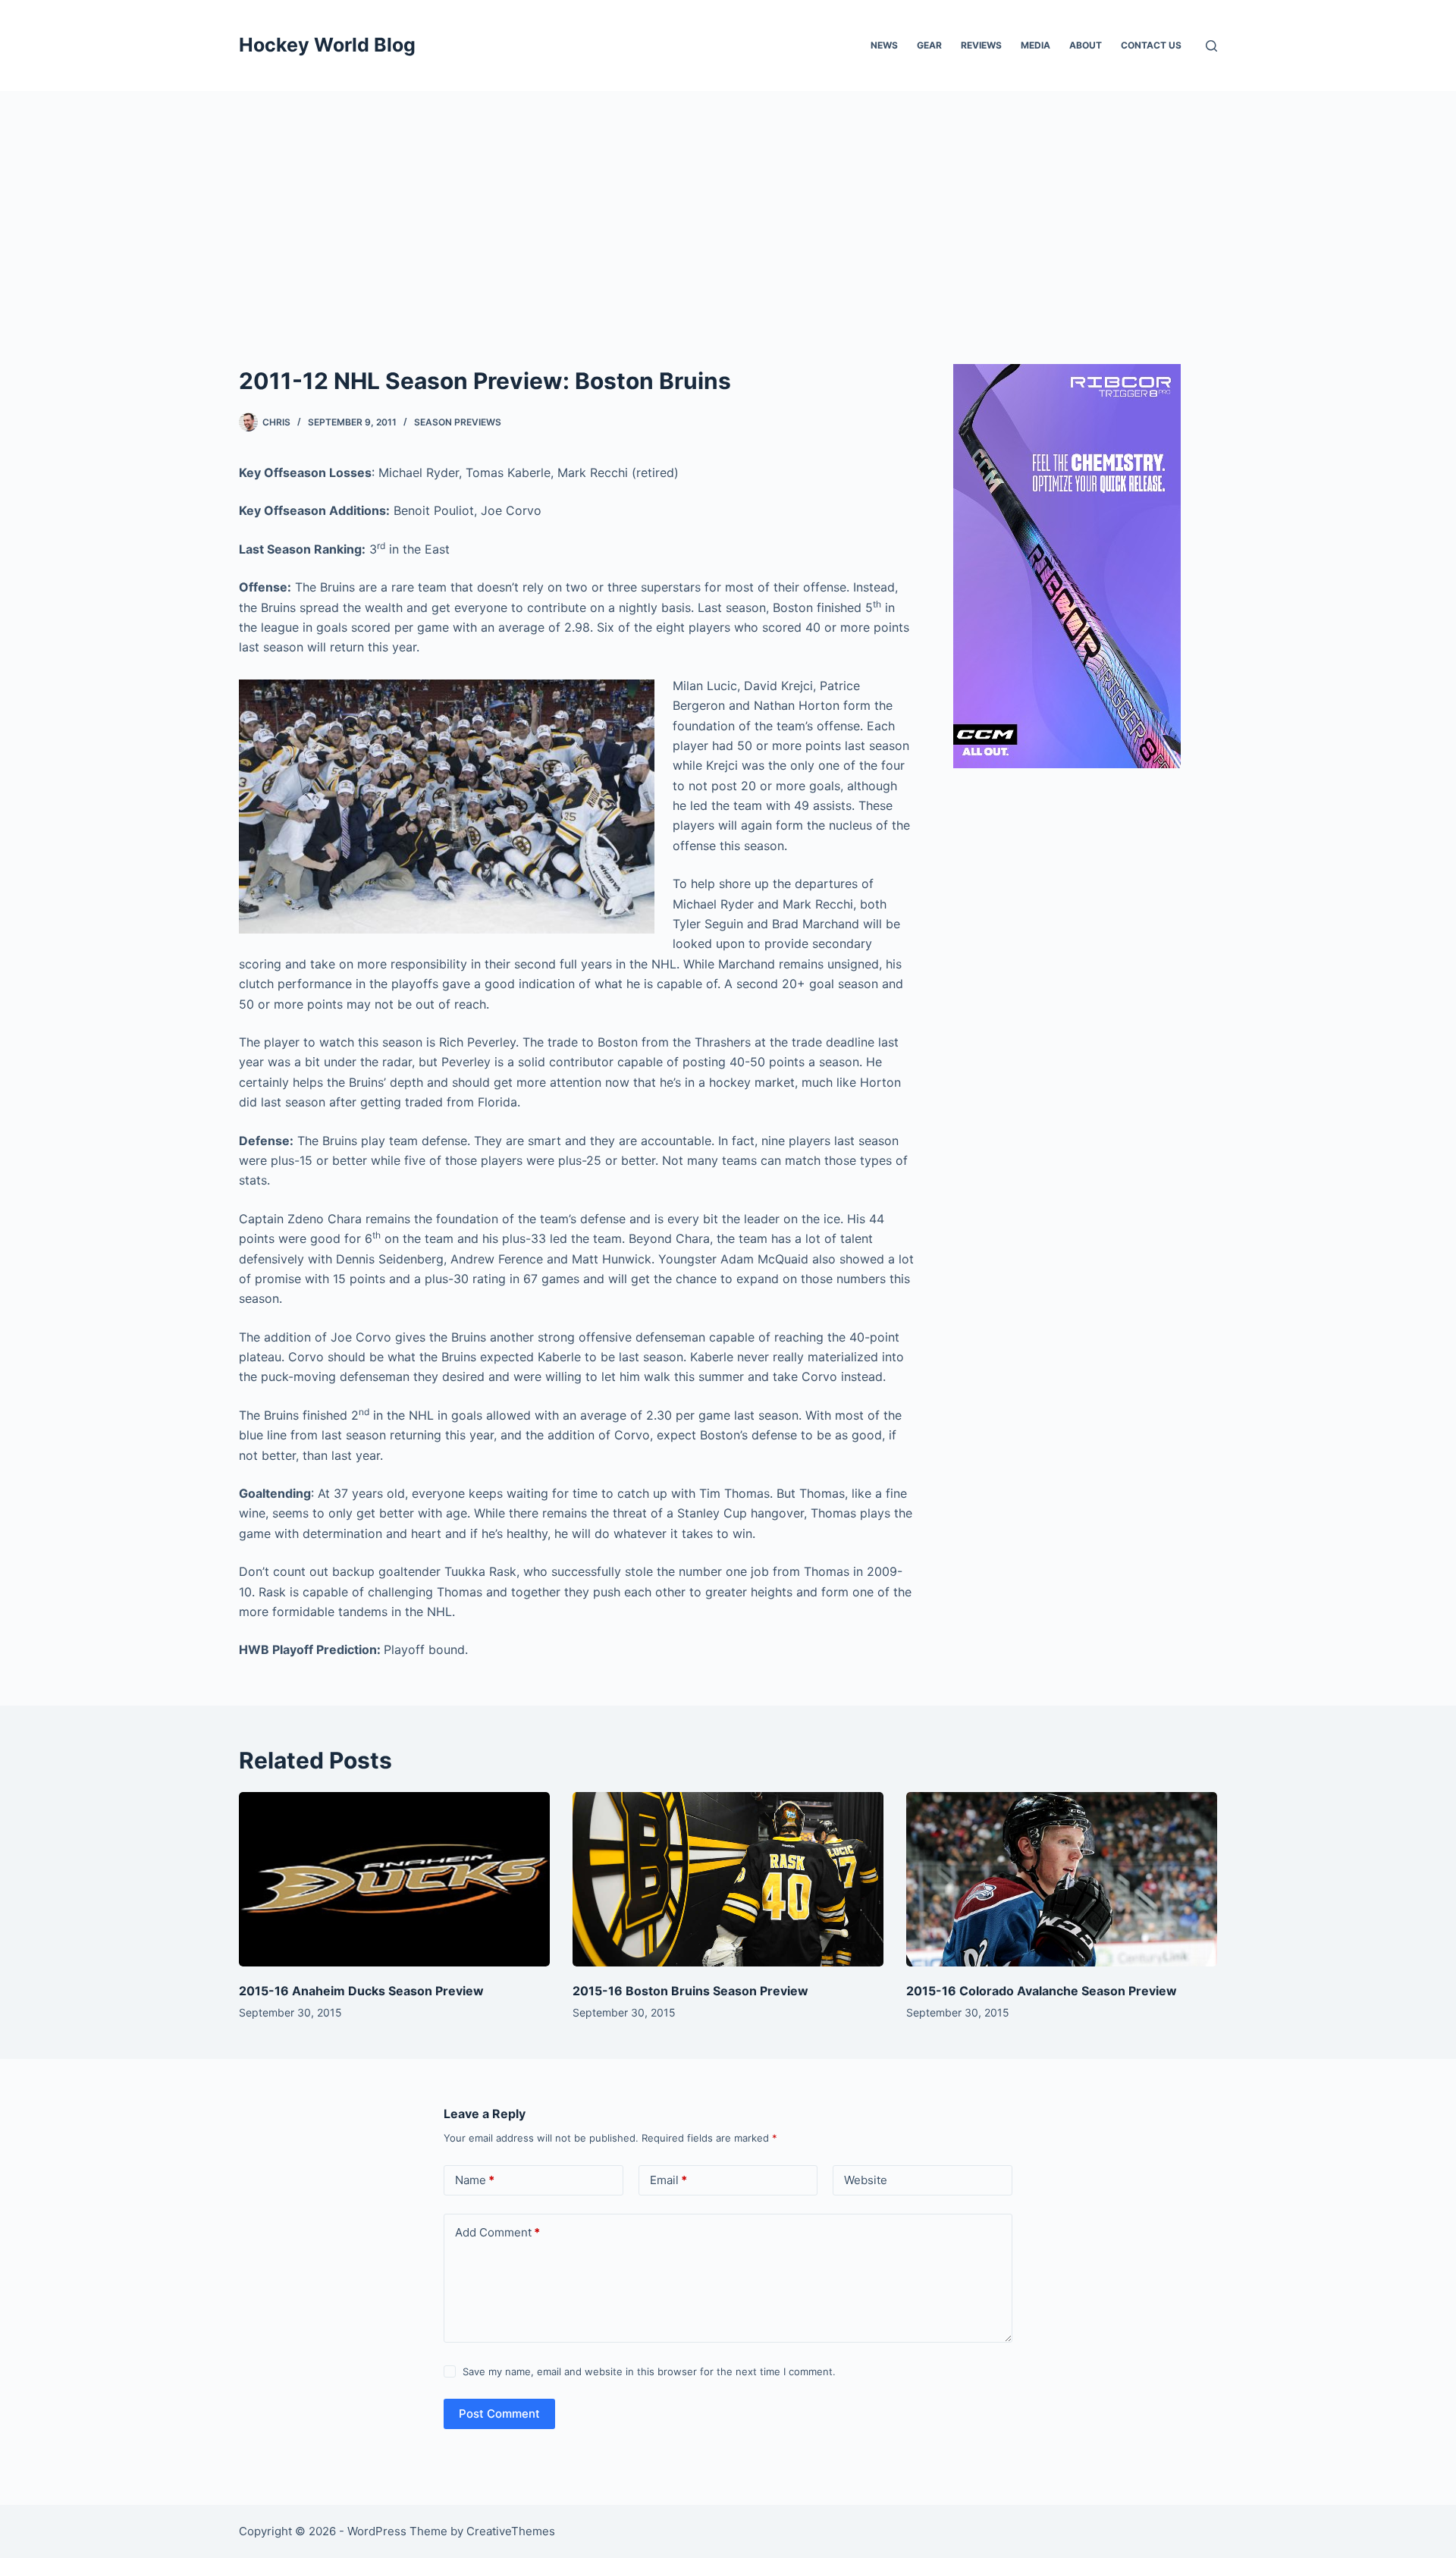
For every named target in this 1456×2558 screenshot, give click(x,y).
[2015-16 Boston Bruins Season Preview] (728, 1880)
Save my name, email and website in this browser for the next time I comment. (649, 2371)
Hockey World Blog (327, 45)
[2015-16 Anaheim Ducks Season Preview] (394, 1880)
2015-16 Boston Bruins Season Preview (690, 1991)
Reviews (981, 45)
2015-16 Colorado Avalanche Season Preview (1042, 1991)
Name (475, 2180)
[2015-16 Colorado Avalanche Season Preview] (1062, 1880)
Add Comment (497, 2232)
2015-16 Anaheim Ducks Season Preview (361, 1991)
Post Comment (499, 2414)
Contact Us (1151, 45)
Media (1036, 45)
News (884, 45)
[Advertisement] (728, 205)
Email (668, 2180)
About (1086, 45)
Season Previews (458, 422)
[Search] (1211, 46)
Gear (929, 45)
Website (866, 2180)
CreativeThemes (511, 2531)
